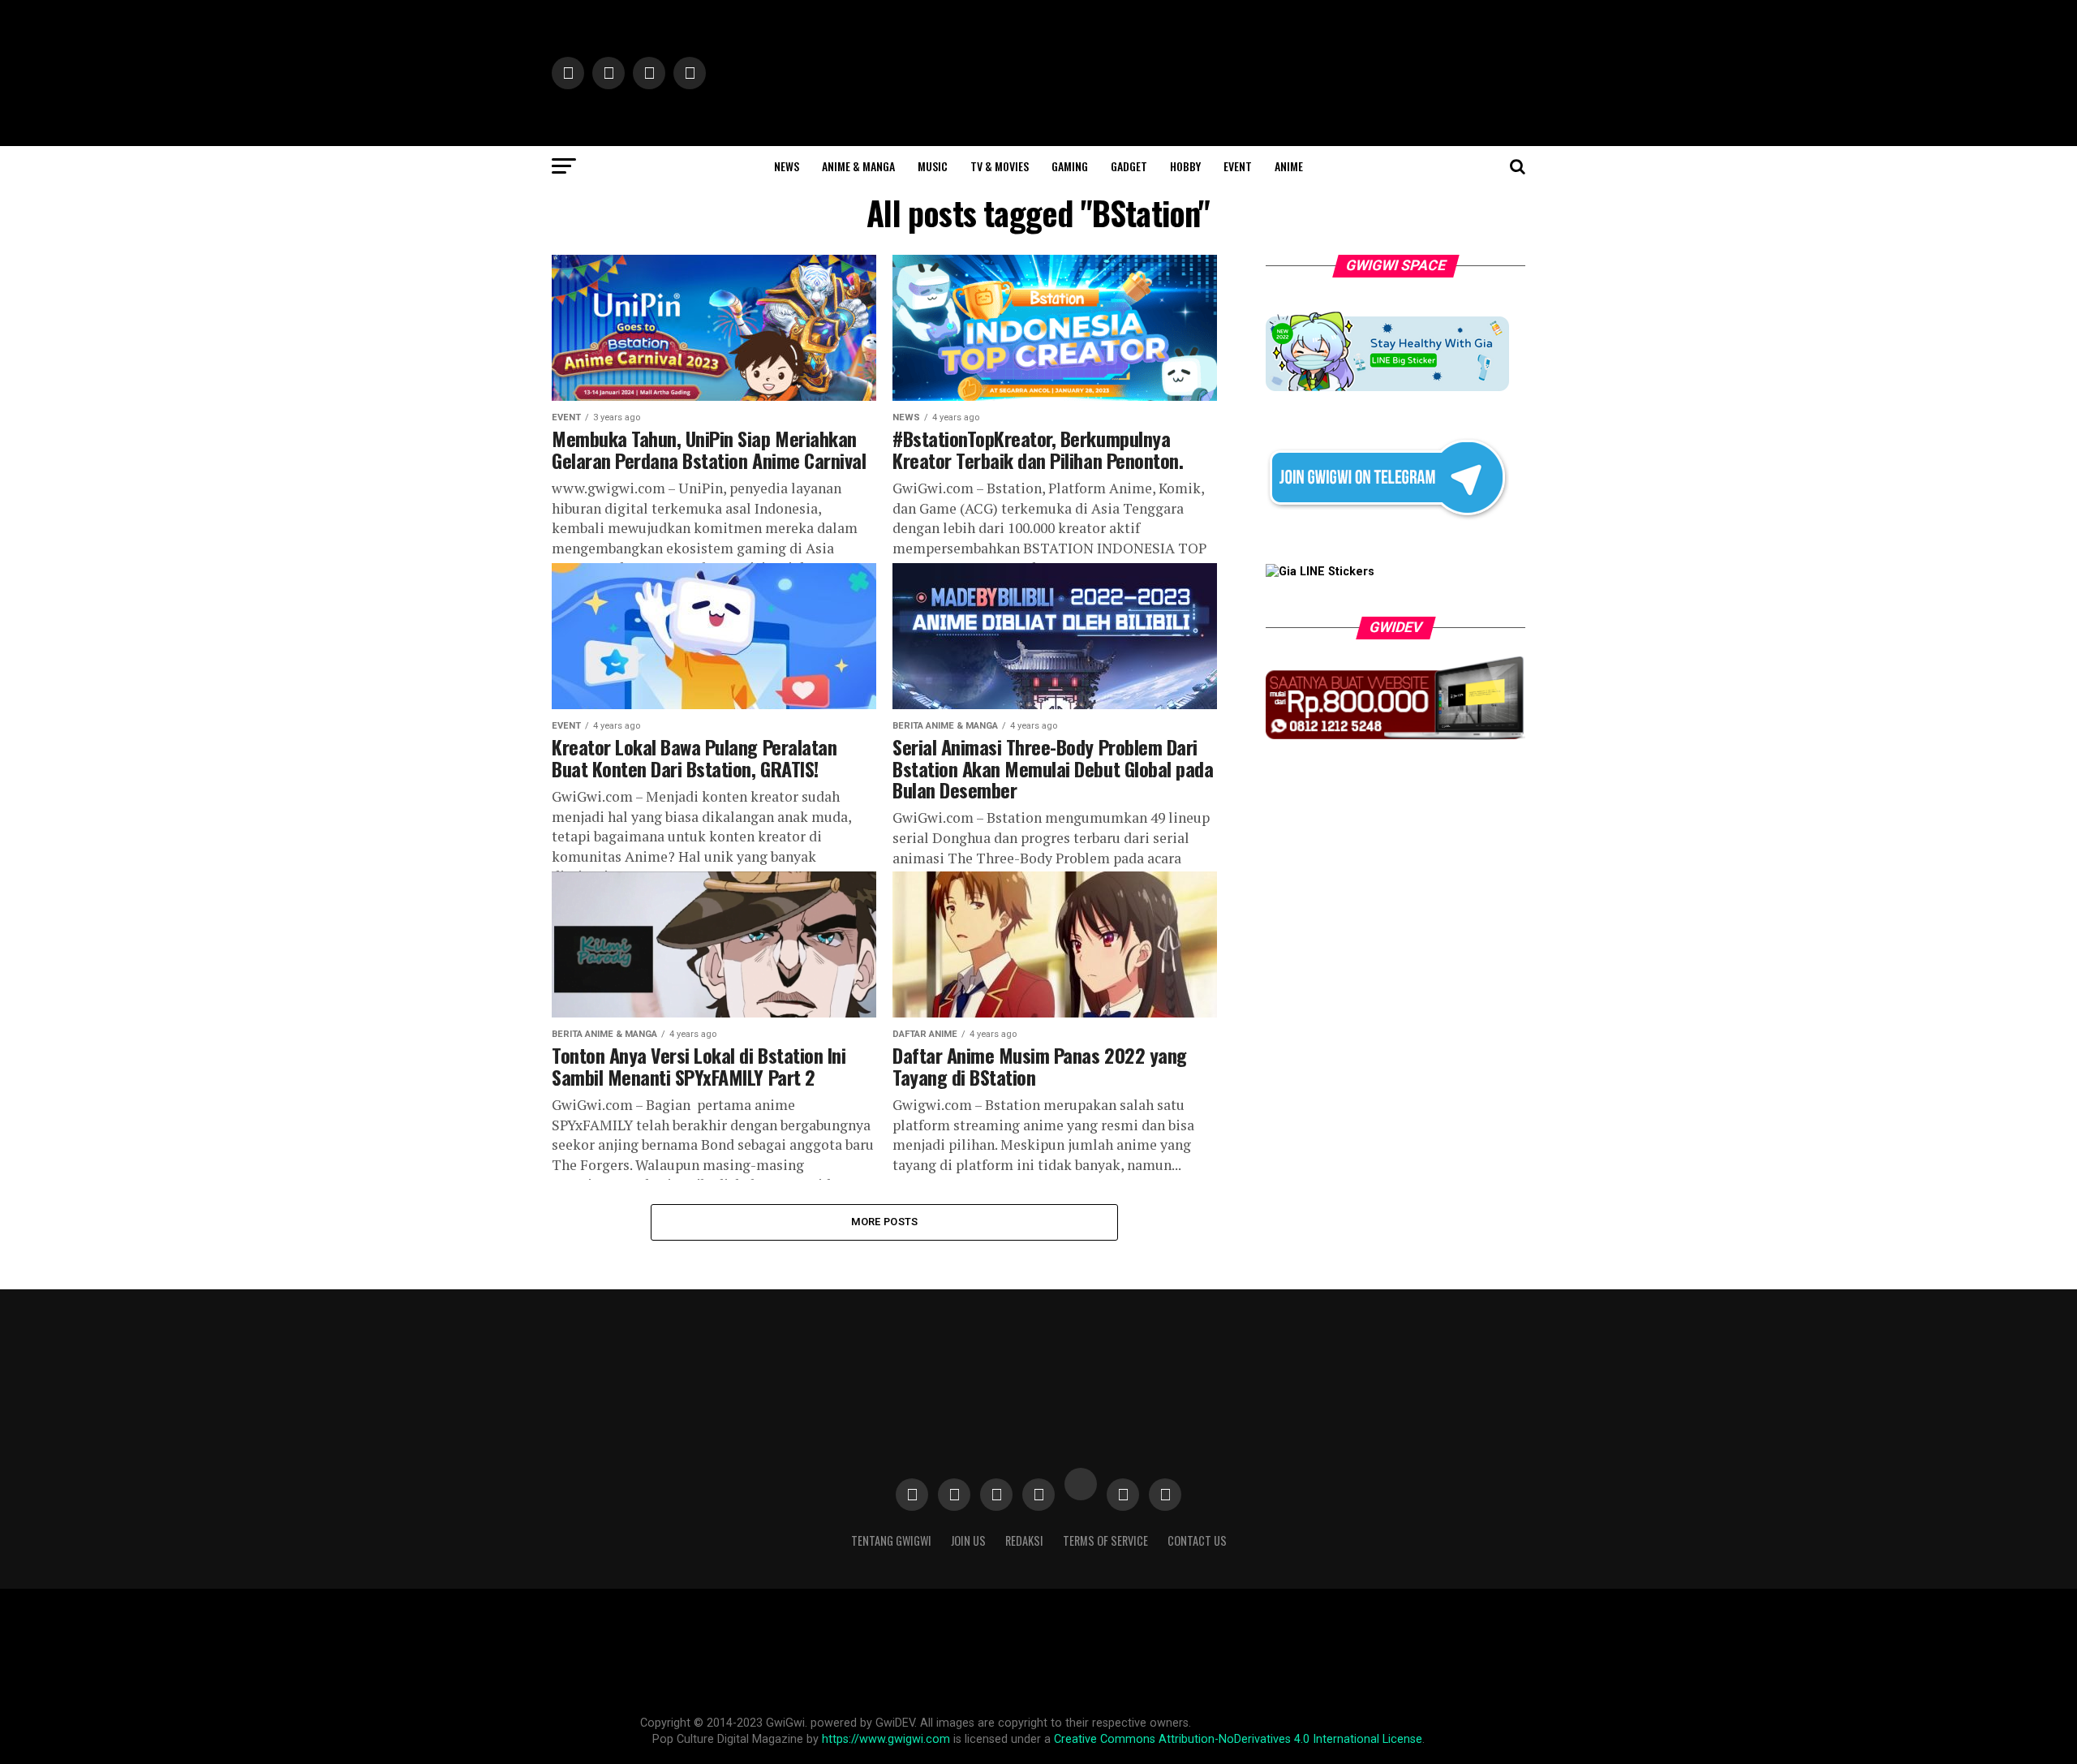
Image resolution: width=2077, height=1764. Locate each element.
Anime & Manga (858, 166)
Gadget (1129, 166)
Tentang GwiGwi (891, 1540)
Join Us (968, 1540)
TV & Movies (1000, 166)
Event (1238, 166)
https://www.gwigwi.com (886, 1739)
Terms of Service (1105, 1540)
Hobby (1185, 166)
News (787, 166)
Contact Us (1197, 1540)
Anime (1289, 166)
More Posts (885, 1222)
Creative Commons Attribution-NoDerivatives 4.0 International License (1238, 1739)
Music (933, 166)
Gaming (1070, 166)
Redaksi (1024, 1540)
